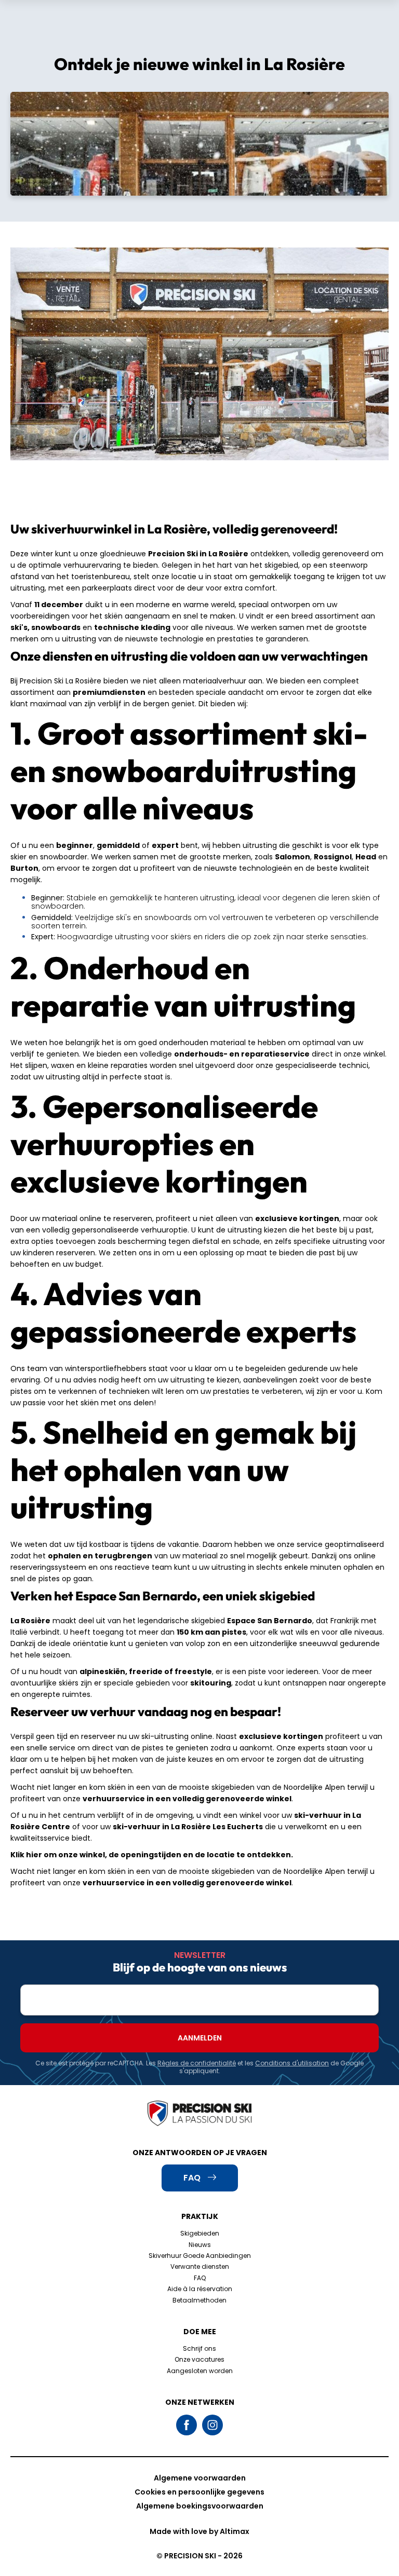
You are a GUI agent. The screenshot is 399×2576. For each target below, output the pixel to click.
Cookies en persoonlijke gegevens (199, 2492)
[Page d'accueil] (199, 2114)
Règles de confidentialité (197, 2063)
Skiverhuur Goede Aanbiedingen (200, 2256)
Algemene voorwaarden (200, 2478)
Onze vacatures (199, 2359)
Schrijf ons (199, 2348)
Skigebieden (200, 2233)
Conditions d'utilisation (292, 2063)
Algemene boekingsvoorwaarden (200, 2506)
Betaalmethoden (199, 2300)
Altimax (235, 2531)
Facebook (187, 2425)
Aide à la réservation (200, 2289)
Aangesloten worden (200, 2371)
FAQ (200, 2278)
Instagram (212, 2425)
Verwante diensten (200, 2266)
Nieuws (200, 2245)
